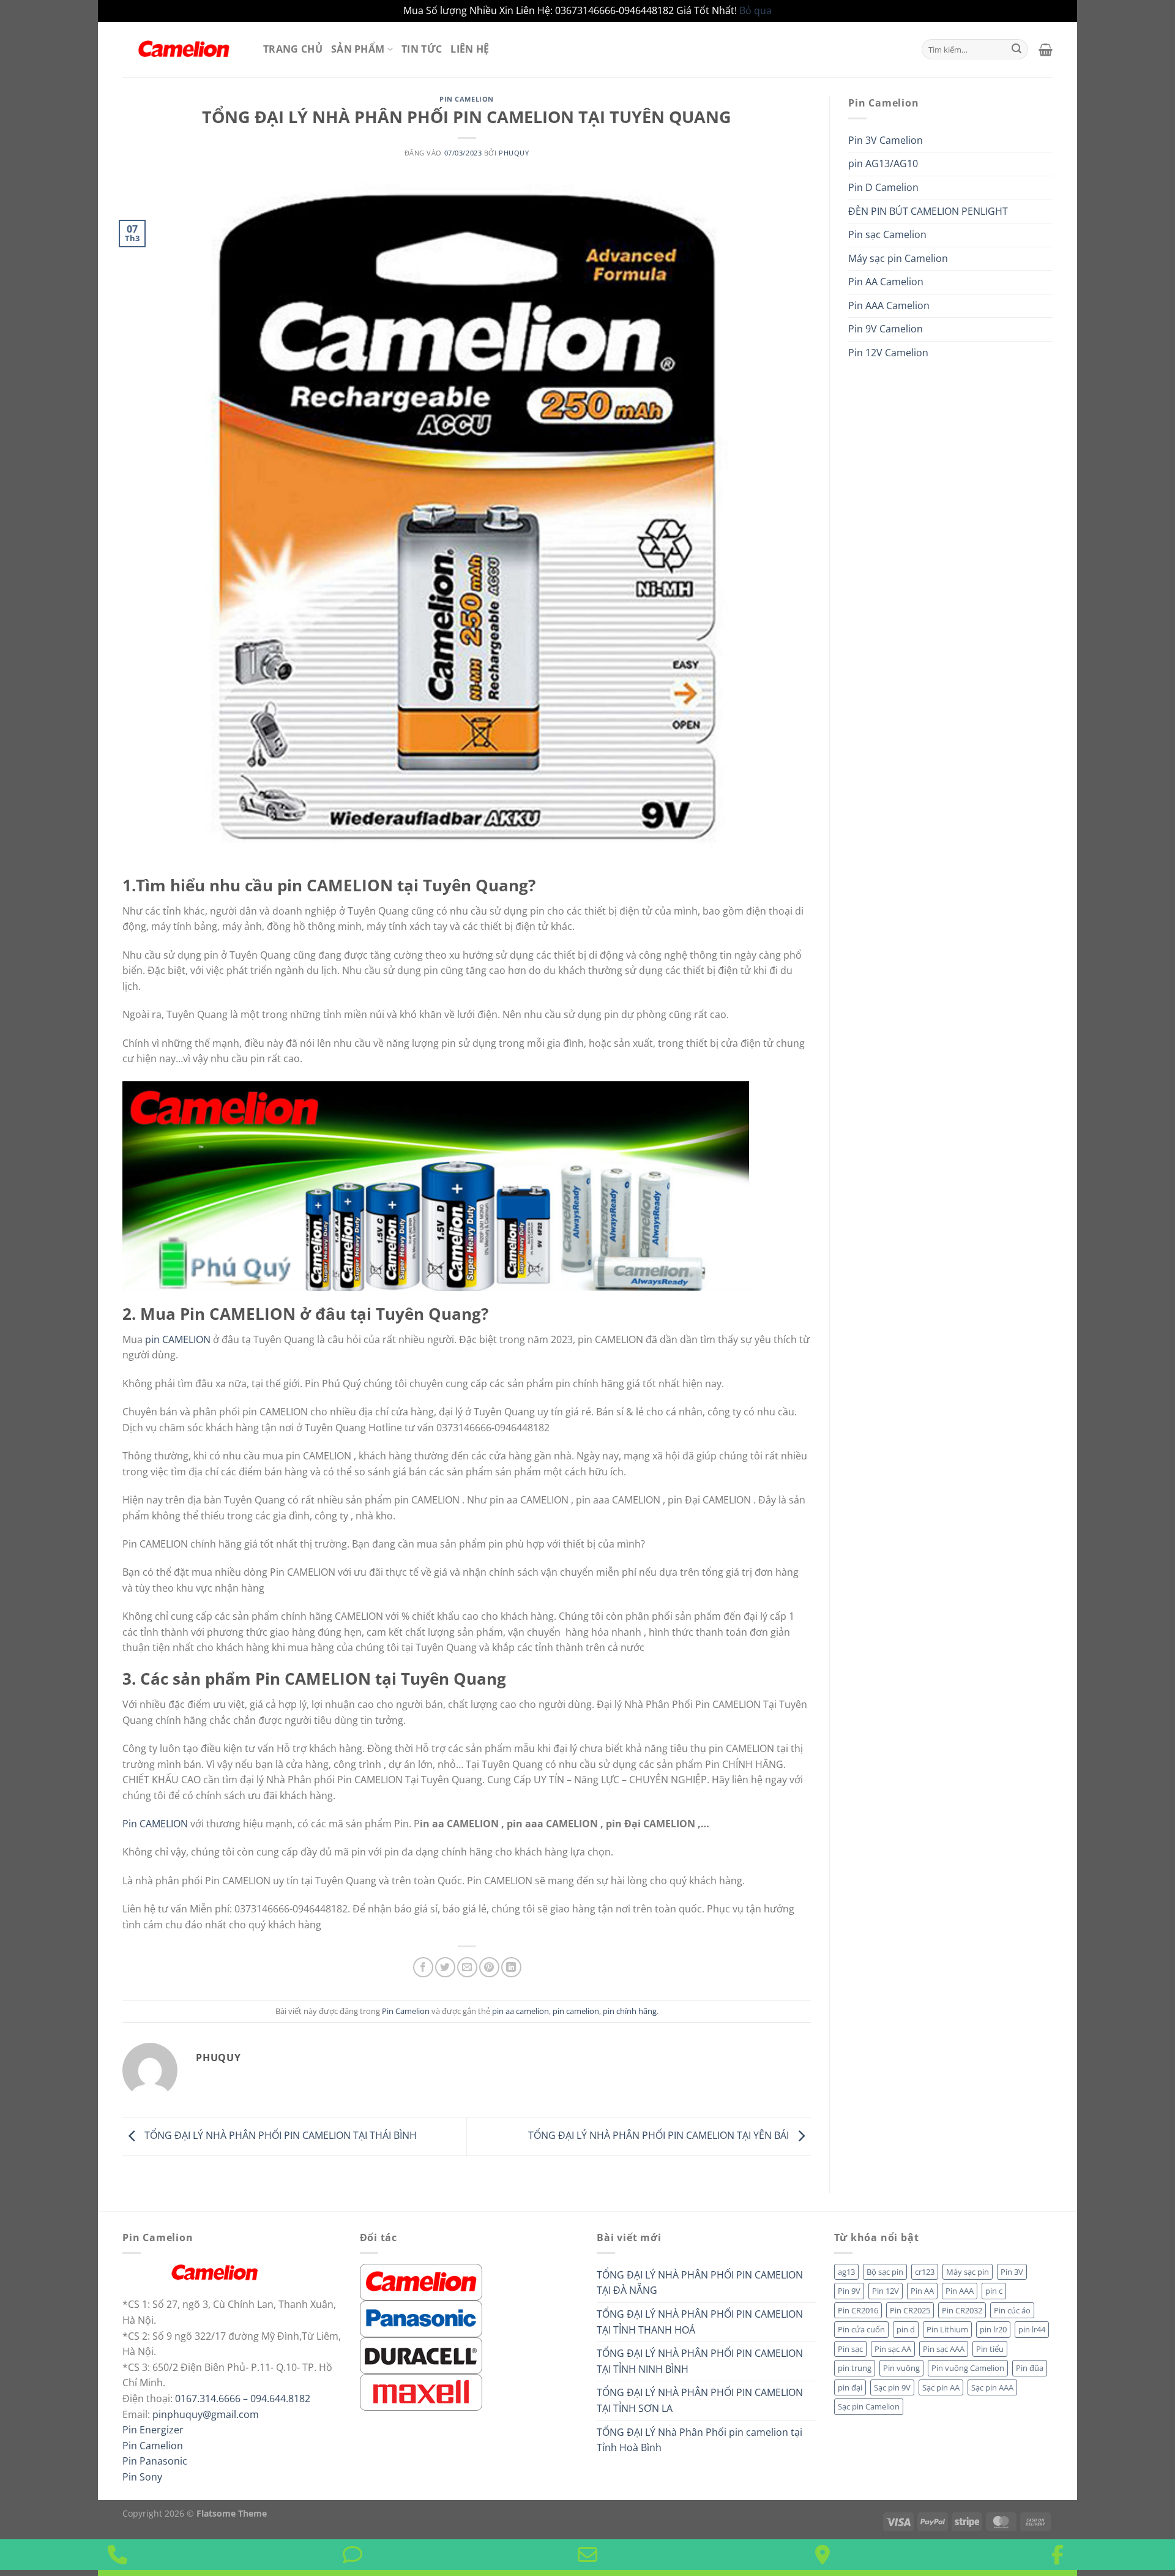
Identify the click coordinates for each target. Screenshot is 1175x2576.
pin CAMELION (179, 1339)
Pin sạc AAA (944, 2349)
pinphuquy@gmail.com (206, 2414)
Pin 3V (1012, 2272)
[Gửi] (1016, 50)
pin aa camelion (520, 2011)
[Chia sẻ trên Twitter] (445, 1967)
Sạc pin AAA (992, 2387)
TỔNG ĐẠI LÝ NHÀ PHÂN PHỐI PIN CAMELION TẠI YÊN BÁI (660, 2136)
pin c (994, 2291)
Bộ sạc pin (885, 2272)
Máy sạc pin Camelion (898, 258)
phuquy (514, 153)
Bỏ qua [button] (755, 10)
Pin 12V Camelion (888, 353)
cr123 (925, 2272)
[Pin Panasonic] (421, 2318)
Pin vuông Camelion (968, 2368)
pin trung (855, 2368)
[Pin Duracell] (421, 2354)
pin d (906, 2329)
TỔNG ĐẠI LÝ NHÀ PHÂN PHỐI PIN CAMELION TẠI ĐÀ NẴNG (700, 2283)
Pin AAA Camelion (889, 305)
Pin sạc (850, 2349)
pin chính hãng (630, 2011)
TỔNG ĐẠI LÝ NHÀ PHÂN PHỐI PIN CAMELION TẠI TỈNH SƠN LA (700, 2400)
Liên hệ (470, 49)
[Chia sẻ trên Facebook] (423, 1967)
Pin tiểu (990, 2349)
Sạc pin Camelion (869, 2406)
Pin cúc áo (1012, 2310)
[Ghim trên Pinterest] (489, 1967)
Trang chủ (293, 49)
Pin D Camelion (883, 187)
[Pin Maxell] (421, 2391)
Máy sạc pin (968, 2272)
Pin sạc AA (893, 2349)
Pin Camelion (467, 99)
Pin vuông (901, 2368)
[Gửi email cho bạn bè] (467, 1967)
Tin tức (422, 49)
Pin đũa (1030, 2368)
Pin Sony (142, 2477)
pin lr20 (993, 2329)
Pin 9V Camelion (886, 329)
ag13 (846, 2272)
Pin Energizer (153, 2430)
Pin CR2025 (910, 2310)
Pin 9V (849, 2291)
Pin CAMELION (155, 1824)
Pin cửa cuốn (861, 2329)
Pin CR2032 (962, 2310)
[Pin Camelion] (421, 2281)
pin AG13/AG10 (883, 163)
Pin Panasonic (155, 2461)
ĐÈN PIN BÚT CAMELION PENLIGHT (928, 211)
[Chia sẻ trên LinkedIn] (511, 1967)
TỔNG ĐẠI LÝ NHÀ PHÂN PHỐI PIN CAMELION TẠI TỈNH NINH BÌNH (700, 2361)
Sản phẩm (358, 49)
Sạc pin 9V (892, 2387)
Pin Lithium (947, 2329)
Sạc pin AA (941, 2387)
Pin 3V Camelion (886, 140)
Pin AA (922, 2291)
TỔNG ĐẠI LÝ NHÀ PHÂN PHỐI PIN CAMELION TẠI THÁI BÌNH (279, 2136)
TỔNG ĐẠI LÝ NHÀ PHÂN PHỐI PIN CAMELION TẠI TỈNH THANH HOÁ (700, 2322)
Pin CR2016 (858, 2310)
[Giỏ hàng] (1046, 50)
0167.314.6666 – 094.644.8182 (243, 2398)
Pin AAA (960, 2291)
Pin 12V (886, 2291)
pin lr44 (1032, 2329)
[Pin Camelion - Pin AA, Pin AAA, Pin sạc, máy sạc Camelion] (184, 49)
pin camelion (576, 2011)
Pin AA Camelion (886, 282)
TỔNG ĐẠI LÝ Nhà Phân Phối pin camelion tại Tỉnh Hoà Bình (699, 2440)
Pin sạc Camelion (887, 234)
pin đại (850, 2387)
